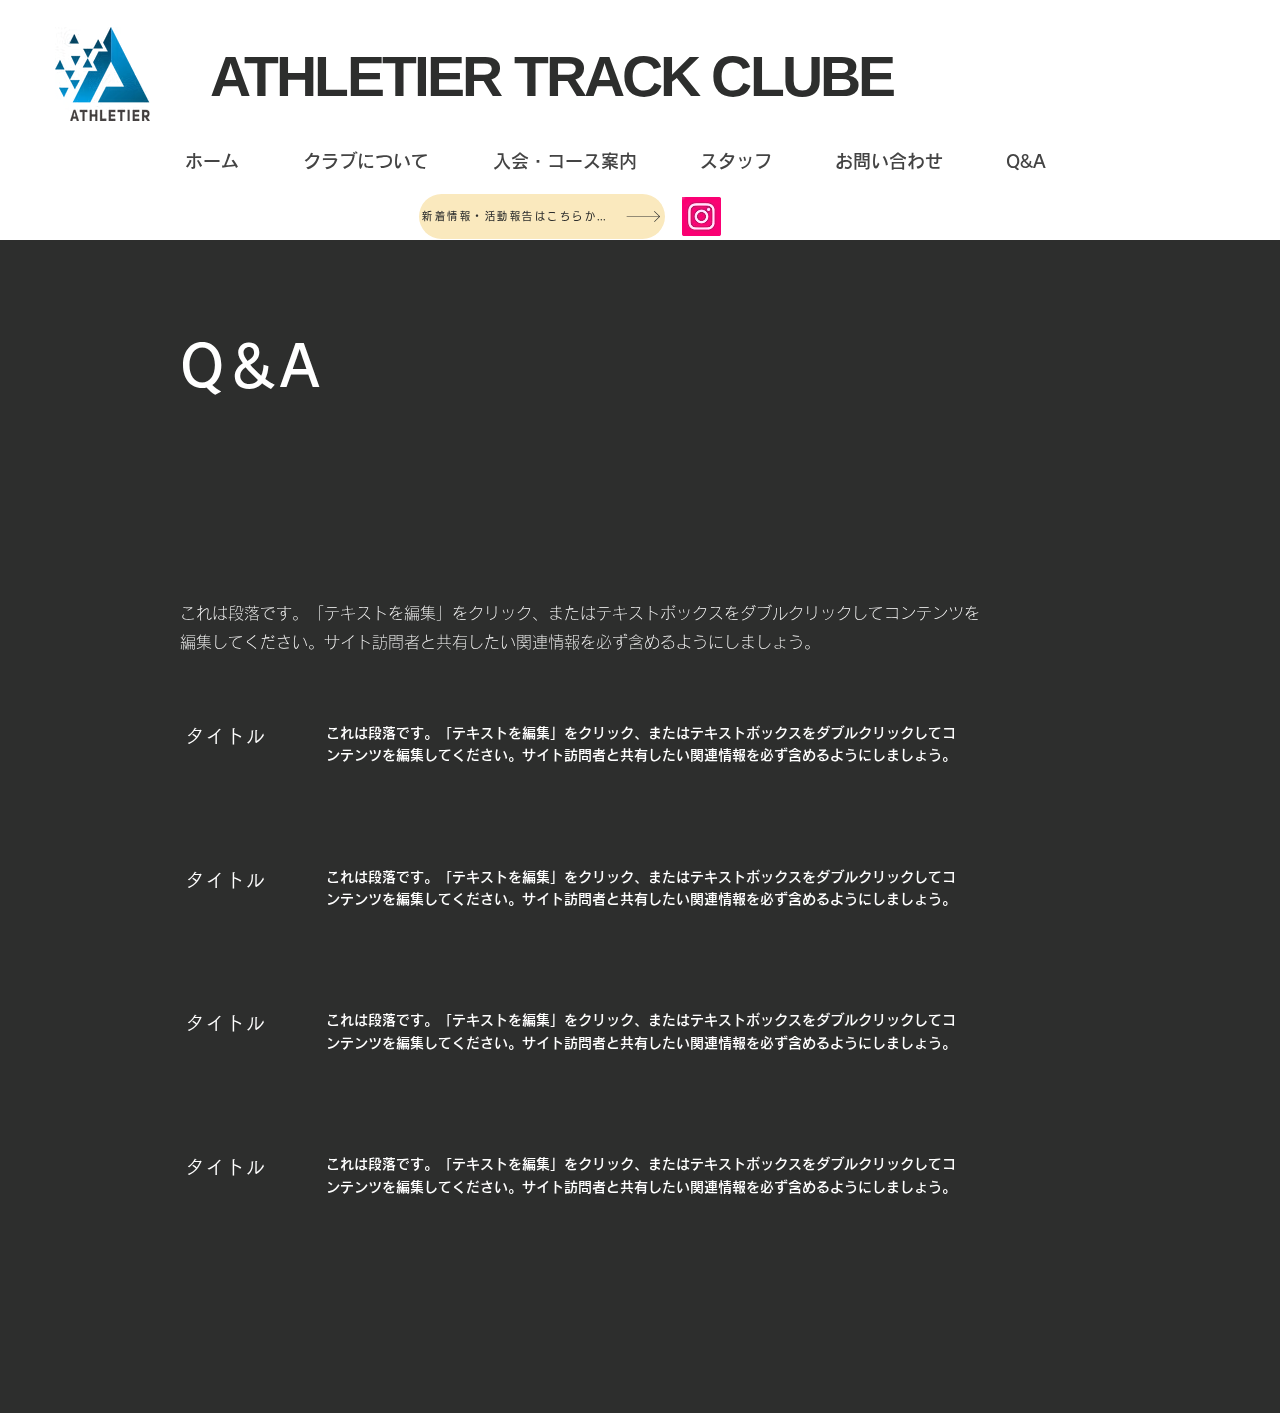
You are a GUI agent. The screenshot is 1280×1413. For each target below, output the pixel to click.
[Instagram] (701, 216)
